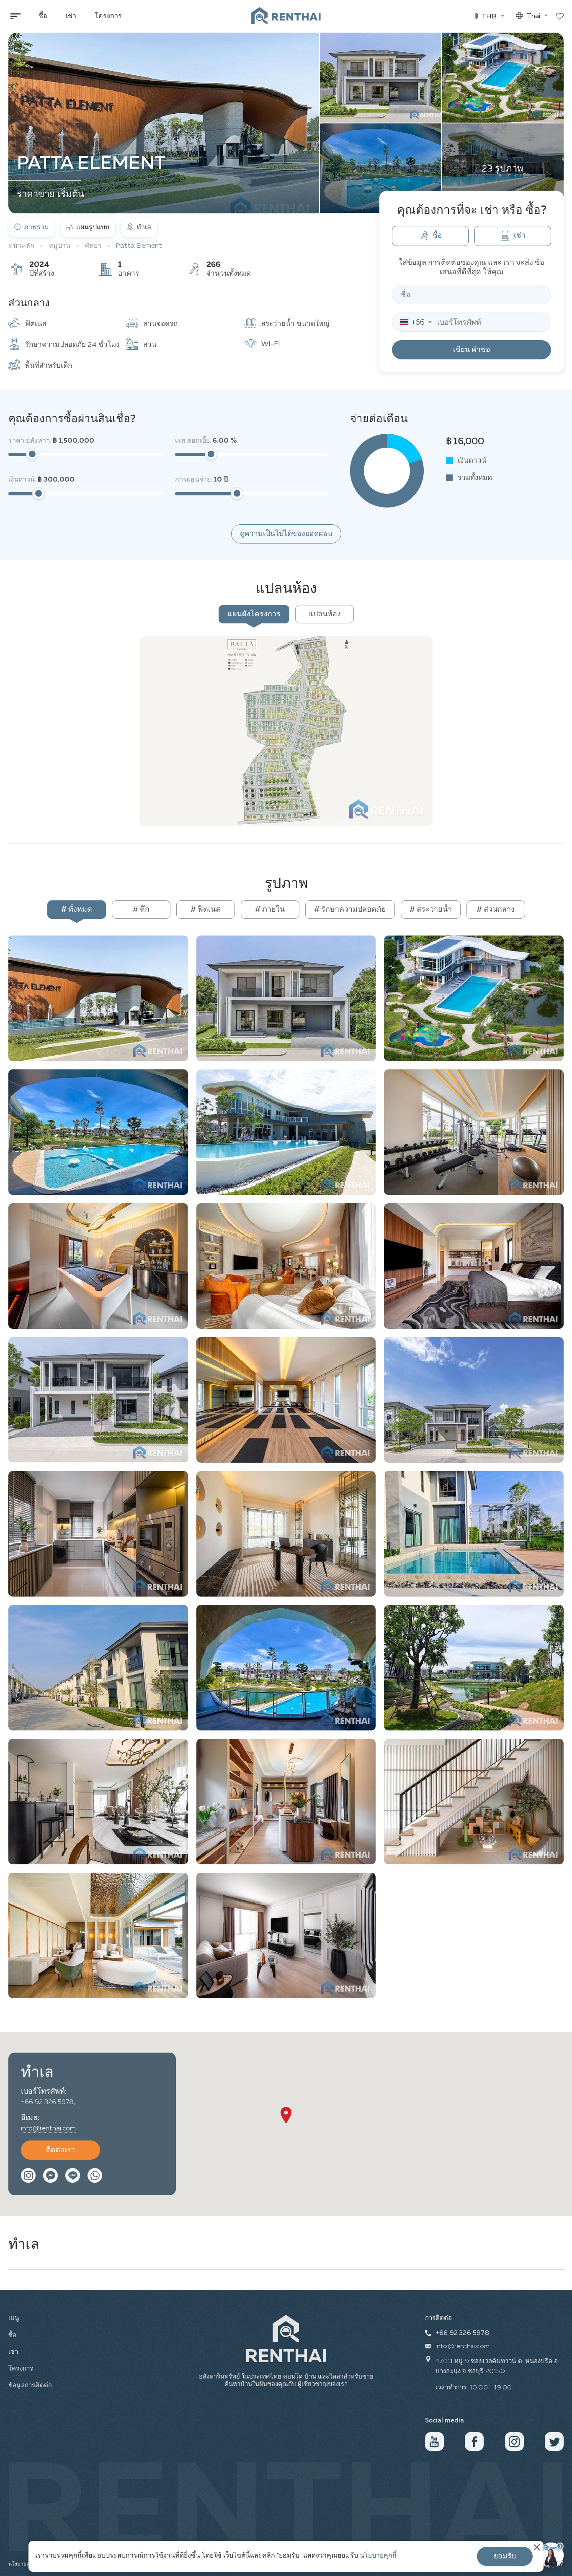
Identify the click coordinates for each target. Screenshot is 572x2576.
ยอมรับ (505, 2556)
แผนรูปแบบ (92, 228)
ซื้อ (43, 16)
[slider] (32, 454)
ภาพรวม (36, 228)
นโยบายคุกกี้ (378, 2556)
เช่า (71, 16)
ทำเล (143, 228)
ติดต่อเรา (61, 2150)
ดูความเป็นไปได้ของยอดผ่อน (286, 534)
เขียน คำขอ (472, 350)
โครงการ (108, 16)
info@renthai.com (48, 2129)
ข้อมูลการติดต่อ (29, 2385)
